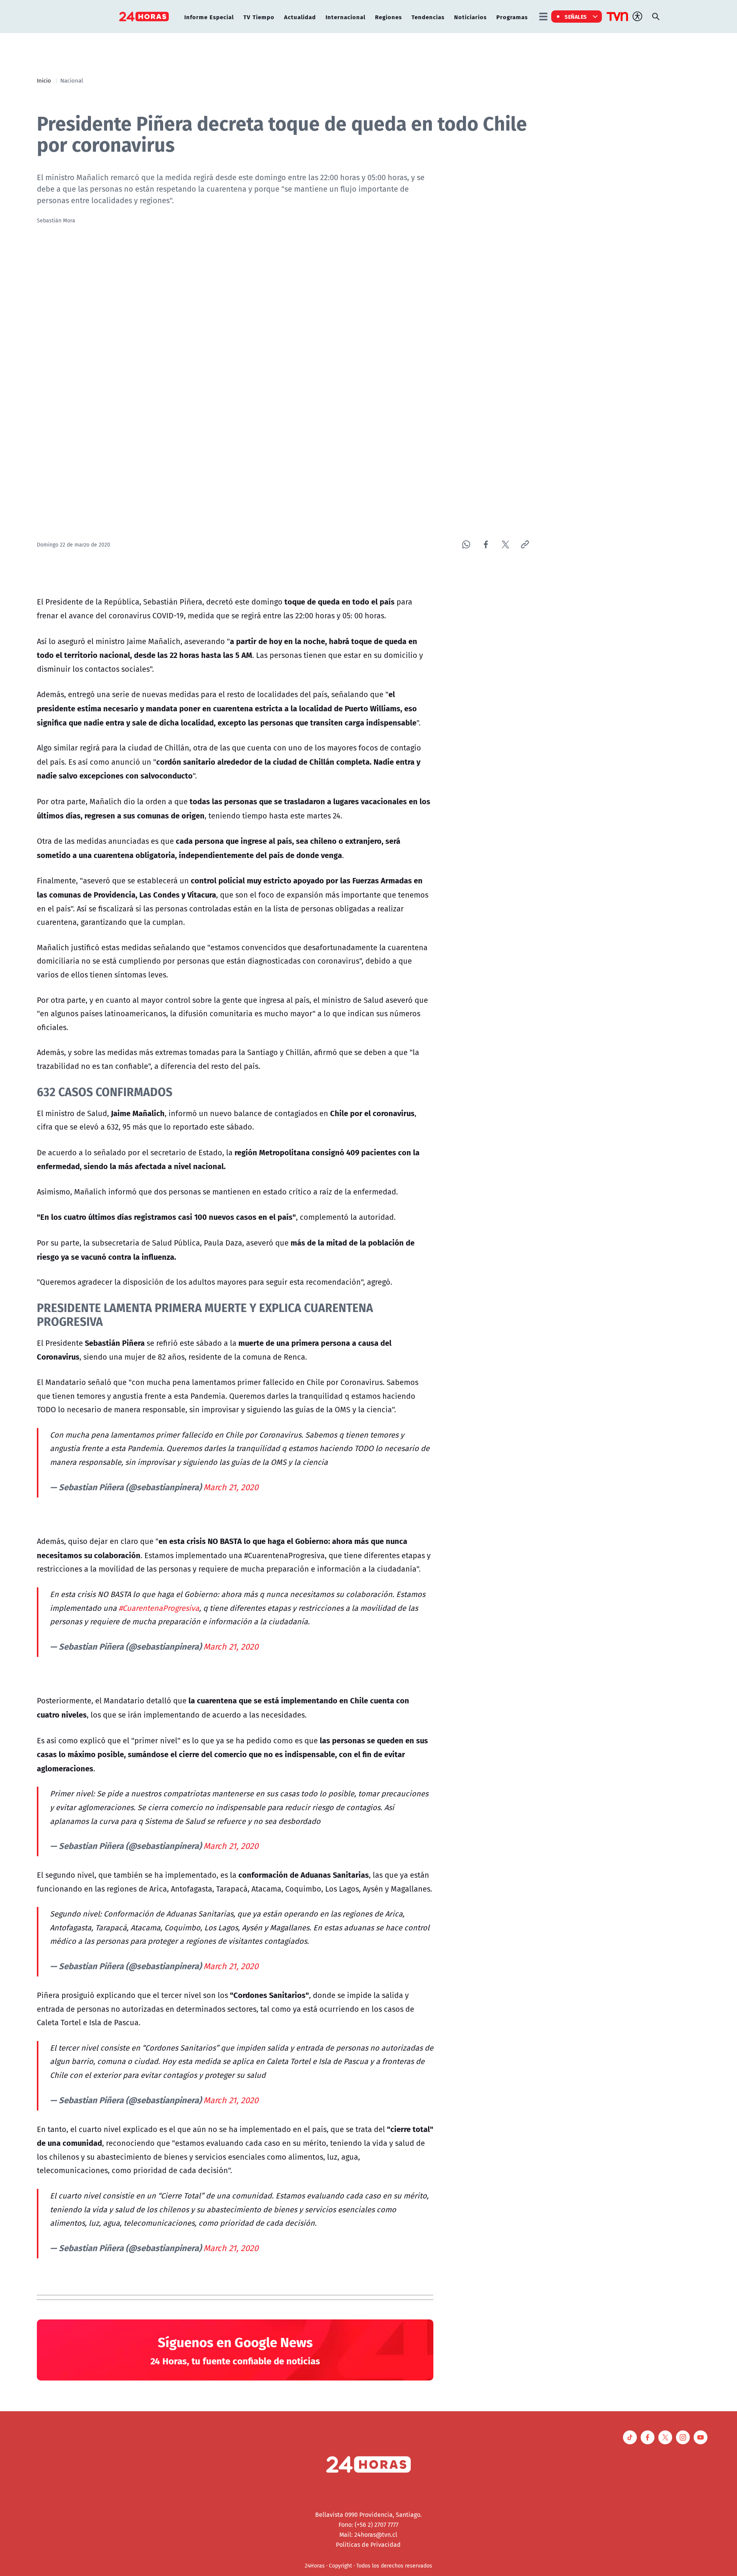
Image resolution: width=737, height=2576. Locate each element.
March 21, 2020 (231, 1487)
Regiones (388, 17)
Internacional (345, 17)
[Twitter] (505, 544)
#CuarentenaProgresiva (159, 1608)
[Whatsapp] (466, 544)
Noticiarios (470, 17)
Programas (512, 17)
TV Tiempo (259, 17)
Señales (576, 17)
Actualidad (300, 17)
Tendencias (428, 17)
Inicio (44, 80)
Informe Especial (209, 17)
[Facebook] (486, 544)
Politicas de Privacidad (368, 2545)
